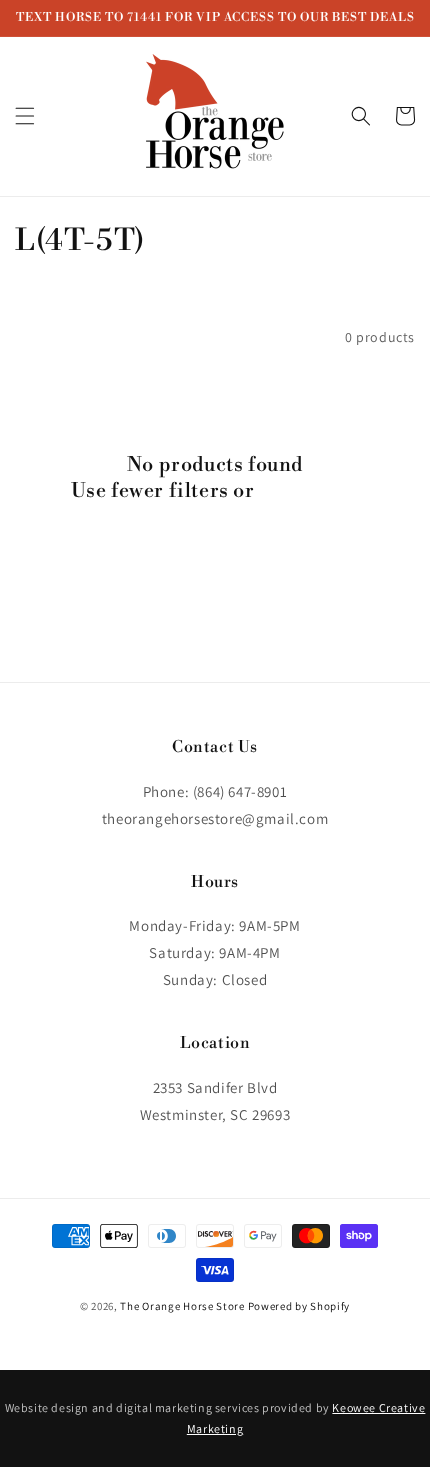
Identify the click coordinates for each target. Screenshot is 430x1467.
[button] (25, 116)
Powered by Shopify (299, 1306)
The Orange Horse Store (182, 1306)
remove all (309, 491)
